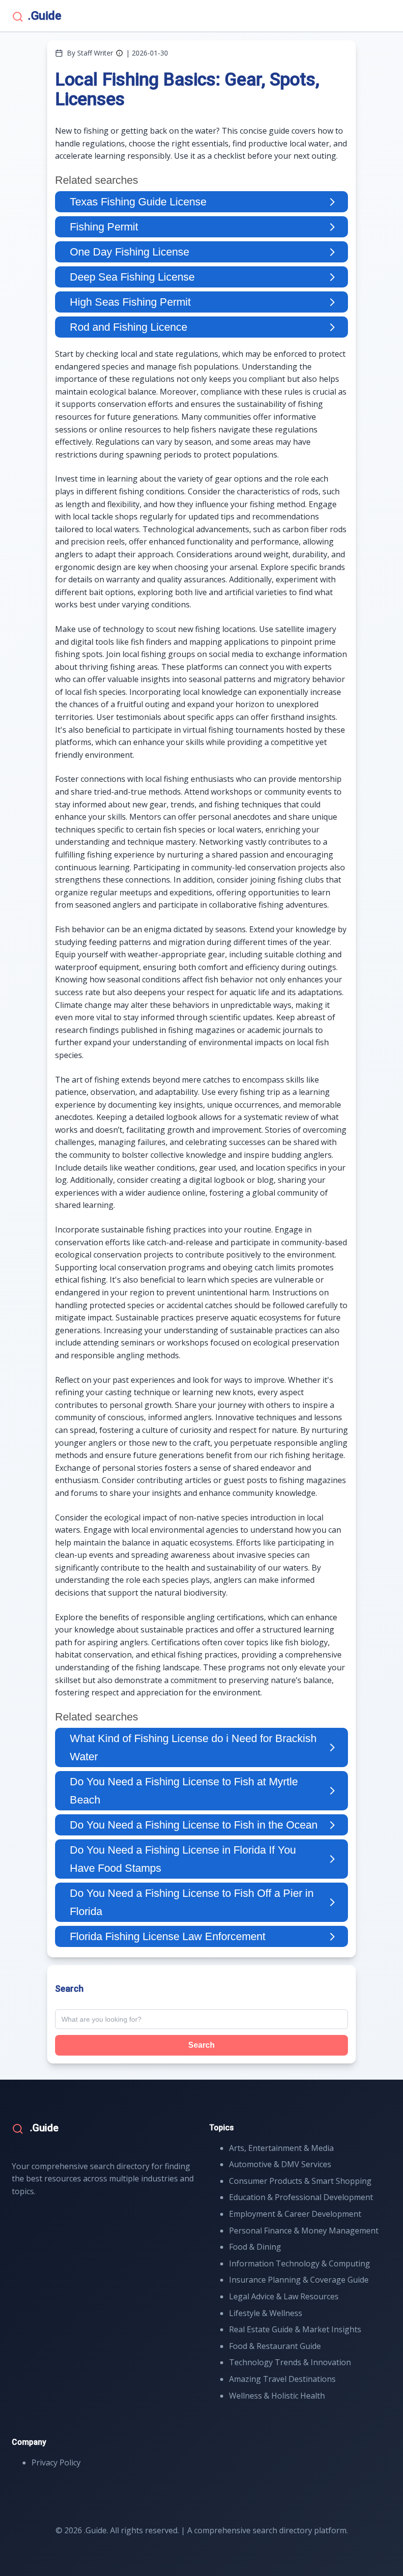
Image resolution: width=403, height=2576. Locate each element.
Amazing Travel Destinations (282, 2379)
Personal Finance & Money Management (304, 2231)
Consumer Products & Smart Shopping (300, 2181)
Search (201, 2045)
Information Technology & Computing (300, 2263)
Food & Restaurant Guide (275, 2346)
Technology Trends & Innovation (290, 2362)
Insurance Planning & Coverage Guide (299, 2280)
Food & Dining (255, 2247)
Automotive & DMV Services (280, 2164)
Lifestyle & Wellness (266, 2313)
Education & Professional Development (301, 2197)
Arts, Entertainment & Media (281, 2148)
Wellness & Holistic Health (277, 2396)
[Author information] (119, 53)
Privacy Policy (56, 2462)
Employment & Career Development (295, 2214)
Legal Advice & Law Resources (284, 2296)
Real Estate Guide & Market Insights (295, 2329)
